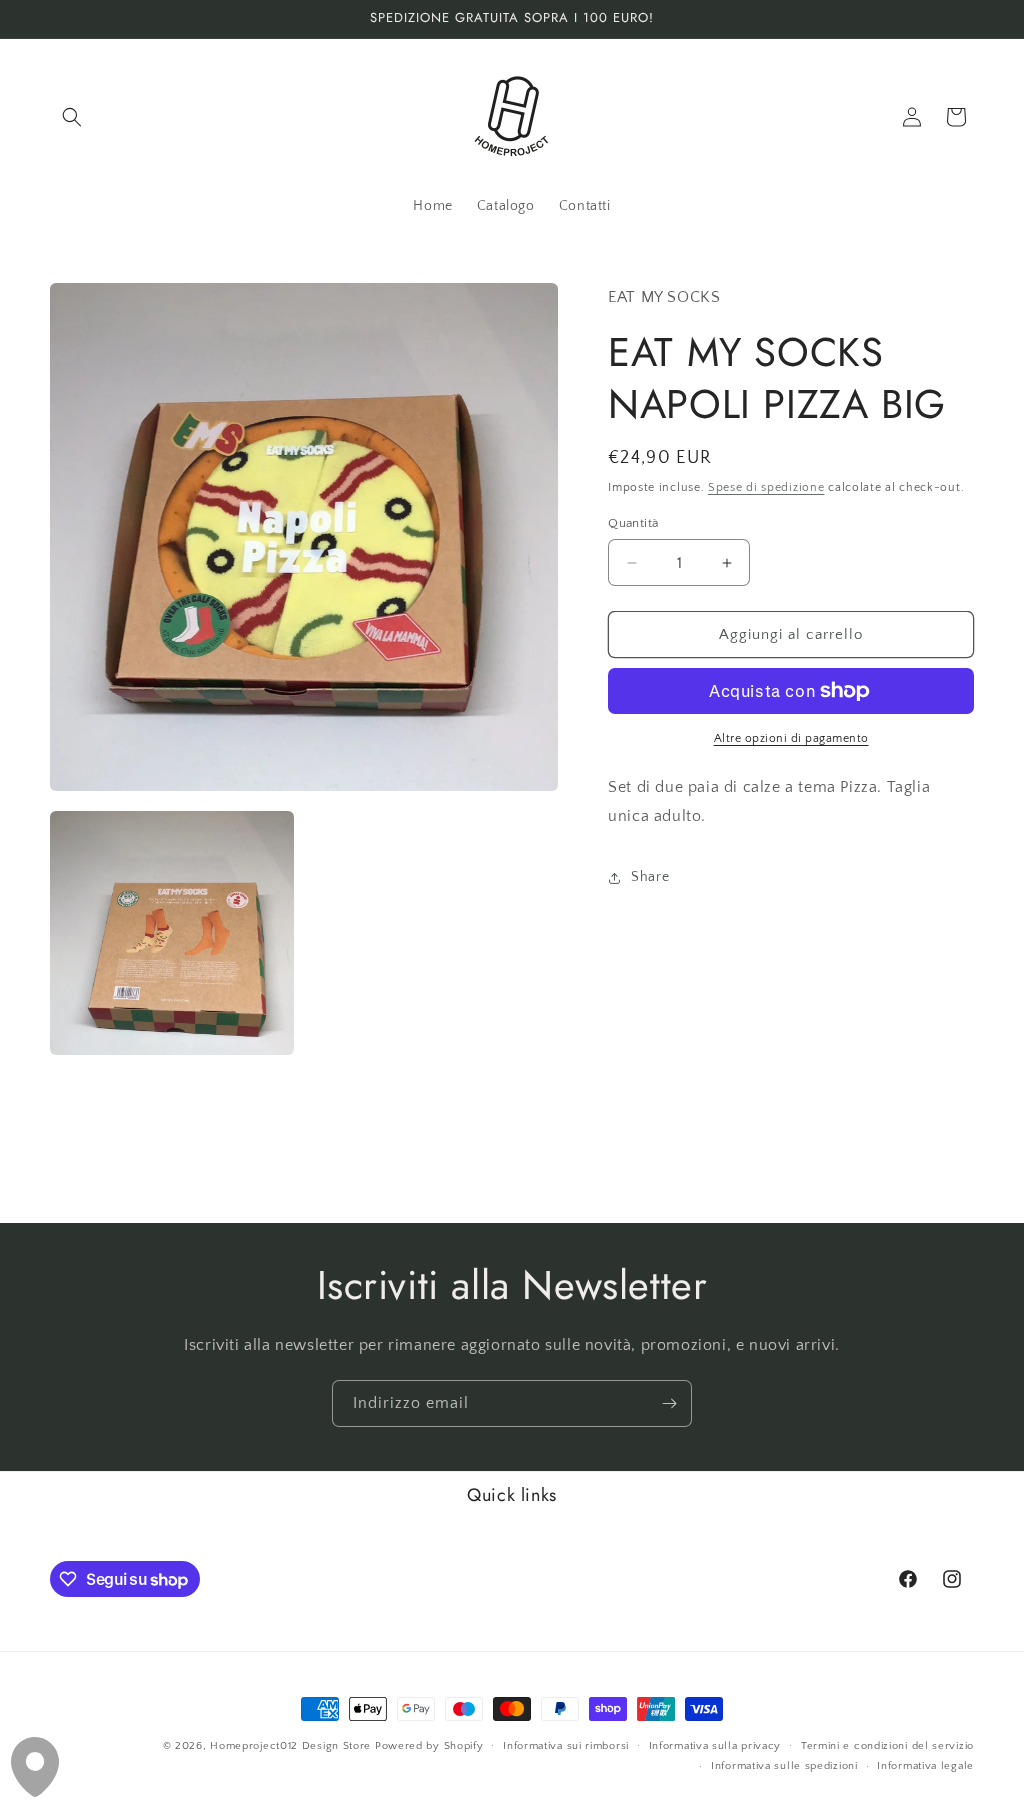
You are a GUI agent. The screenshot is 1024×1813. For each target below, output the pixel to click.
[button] (72, 117)
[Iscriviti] (669, 1403)
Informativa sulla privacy (715, 1746)
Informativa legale (925, 1766)
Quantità (633, 523)
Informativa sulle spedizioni (784, 1766)
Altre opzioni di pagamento (791, 738)
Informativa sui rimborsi (566, 1746)
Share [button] (650, 877)
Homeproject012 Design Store (290, 1746)
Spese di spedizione (766, 487)
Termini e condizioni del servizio (887, 1746)
